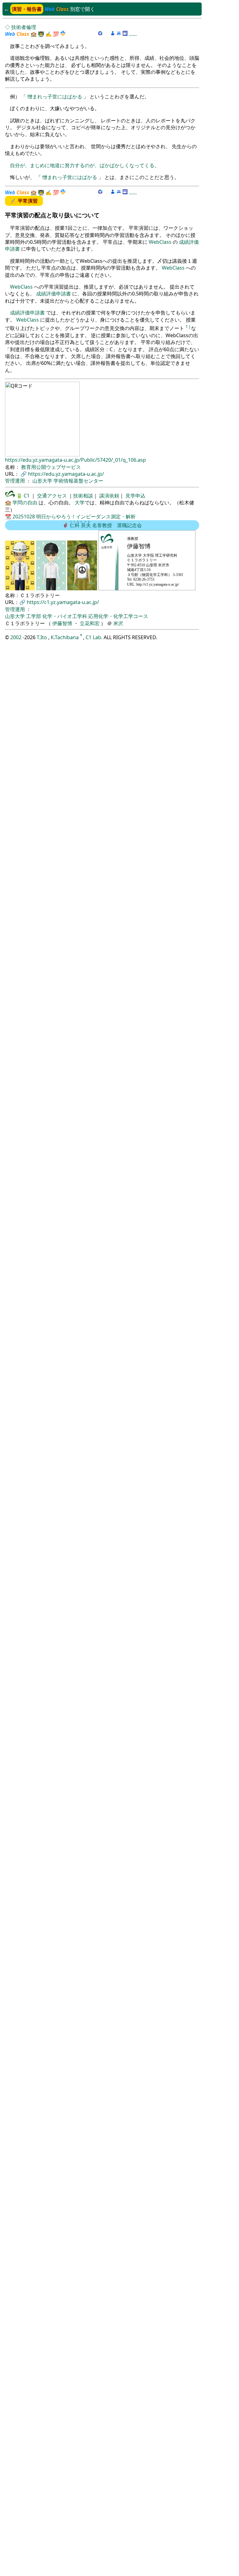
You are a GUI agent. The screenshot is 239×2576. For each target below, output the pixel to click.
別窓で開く (82, 9)
